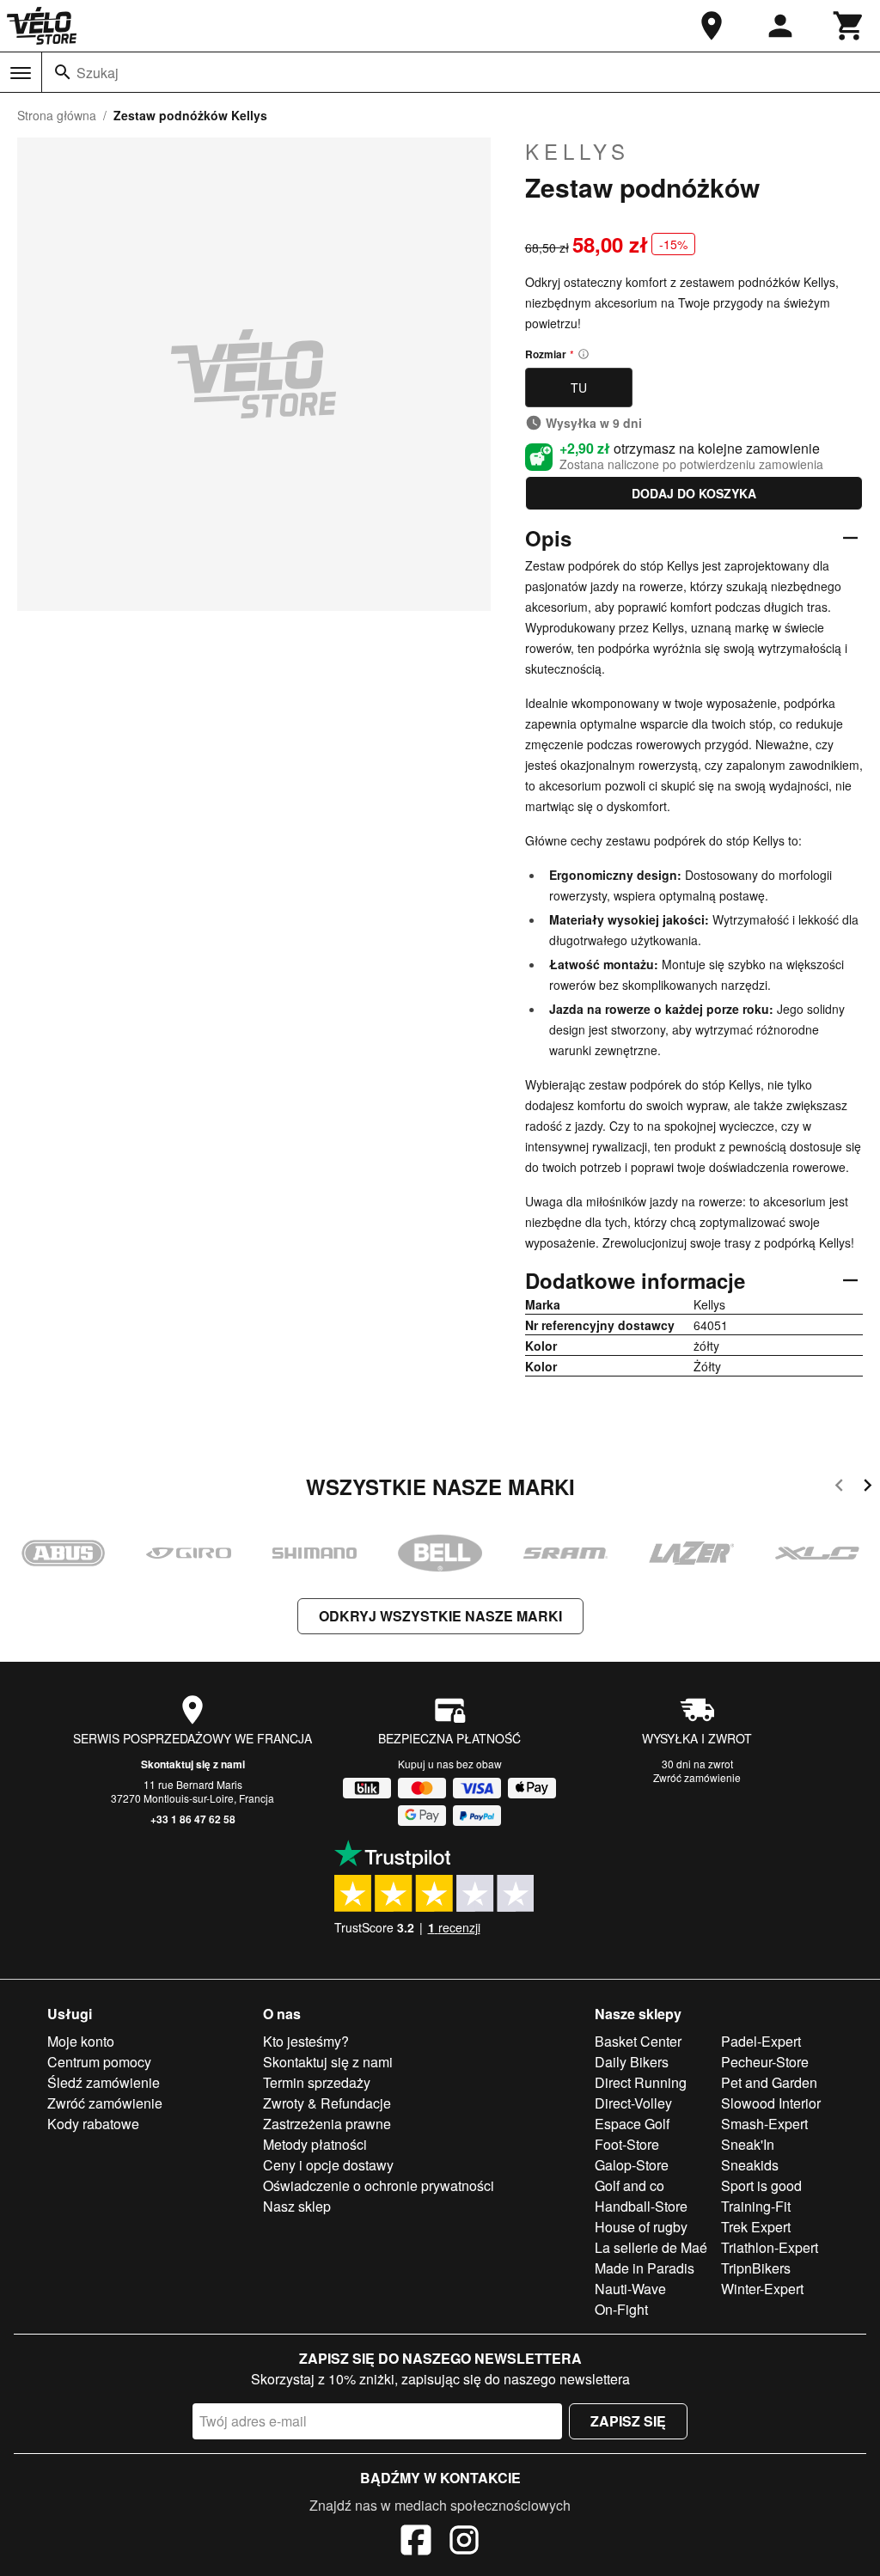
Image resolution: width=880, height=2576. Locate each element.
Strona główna (57, 115)
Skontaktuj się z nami (193, 1764)
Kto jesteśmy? (306, 2041)
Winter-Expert (762, 2289)
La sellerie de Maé (651, 2247)
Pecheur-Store (765, 2062)
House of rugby (641, 2227)
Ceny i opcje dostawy (328, 2165)
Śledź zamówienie (104, 2082)
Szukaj (98, 73)
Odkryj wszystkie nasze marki (440, 1616)
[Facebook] (416, 2542)
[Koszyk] (849, 26)
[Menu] (21, 73)
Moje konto (81, 2041)
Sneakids (750, 2165)
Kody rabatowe (93, 2124)
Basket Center (638, 2041)
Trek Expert (756, 2227)
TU (579, 388)
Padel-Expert (761, 2041)
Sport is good (761, 2185)
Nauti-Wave (630, 2289)
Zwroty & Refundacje (327, 2103)
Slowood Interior (771, 2103)
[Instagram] (464, 2542)
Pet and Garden (769, 2082)
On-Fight (621, 2309)
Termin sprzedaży (317, 2082)
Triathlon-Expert (770, 2247)
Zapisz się (628, 2421)
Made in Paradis (645, 2268)
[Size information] (584, 354)
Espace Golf (632, 2124)
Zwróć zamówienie (697, 1777)
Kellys (577, 151)
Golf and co (629, 2185)
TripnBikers (756, 2268)
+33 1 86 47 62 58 (193, 1819)
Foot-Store (627, 2144)
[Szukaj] (63, 72)
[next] (868, 1488)
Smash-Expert (764, 2124)
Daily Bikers (632, 2062)
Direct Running (641, 2082)
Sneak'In (748, 2144)
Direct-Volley (633, 2103)
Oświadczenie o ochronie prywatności (379, 2185)
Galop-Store (632, 2165)
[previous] (839, 1488)
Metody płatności (315, 2144)
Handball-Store (641, 2206)
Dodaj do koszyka (694, 493)
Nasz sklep (297, 2206)
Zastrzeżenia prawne (327, 2124)
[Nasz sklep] (712, 26)
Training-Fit (756, 2206)
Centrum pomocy (99, 2062)
